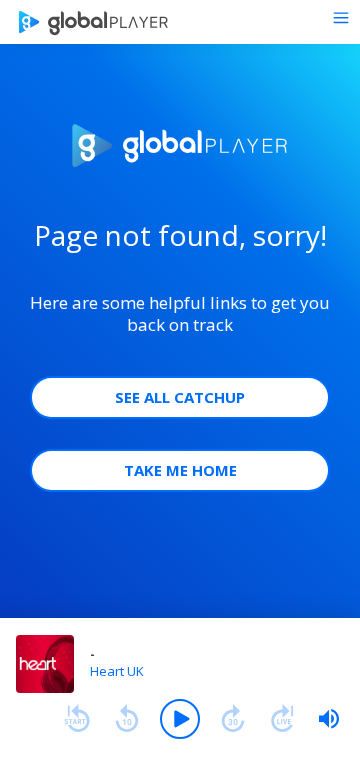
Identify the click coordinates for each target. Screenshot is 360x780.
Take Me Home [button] (180, 470)
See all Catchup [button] (180, 397)
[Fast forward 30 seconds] (233, 719)
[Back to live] (283, 719)
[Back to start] (77, 719)
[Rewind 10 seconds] (127, 719)
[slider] (329, 719)
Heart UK (117, 671)
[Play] (180, 719)
